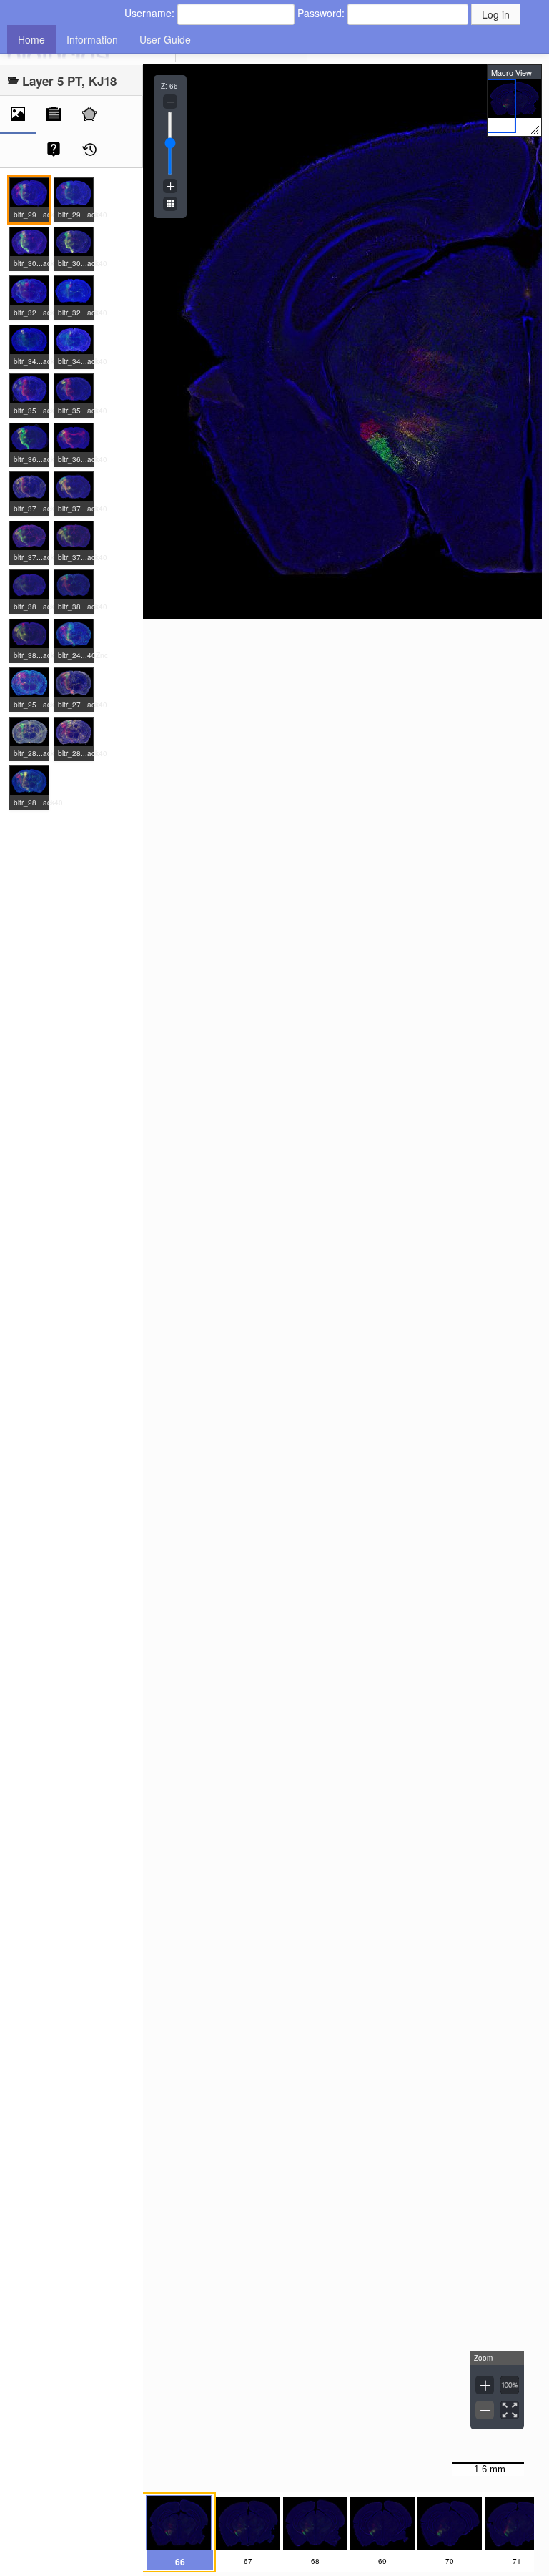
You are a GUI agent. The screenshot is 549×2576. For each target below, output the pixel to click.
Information (92, 39)
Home (31, 39)
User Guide (165, 39)
